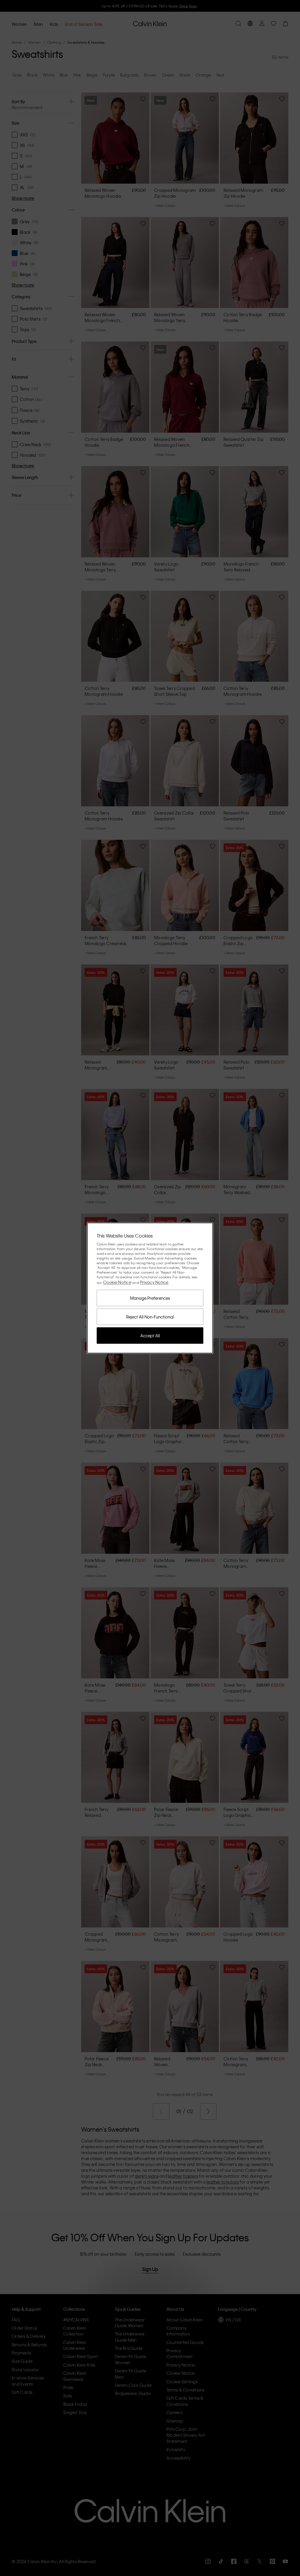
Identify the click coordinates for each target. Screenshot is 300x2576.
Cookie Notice (117, 1282)
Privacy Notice (154, 1282)
